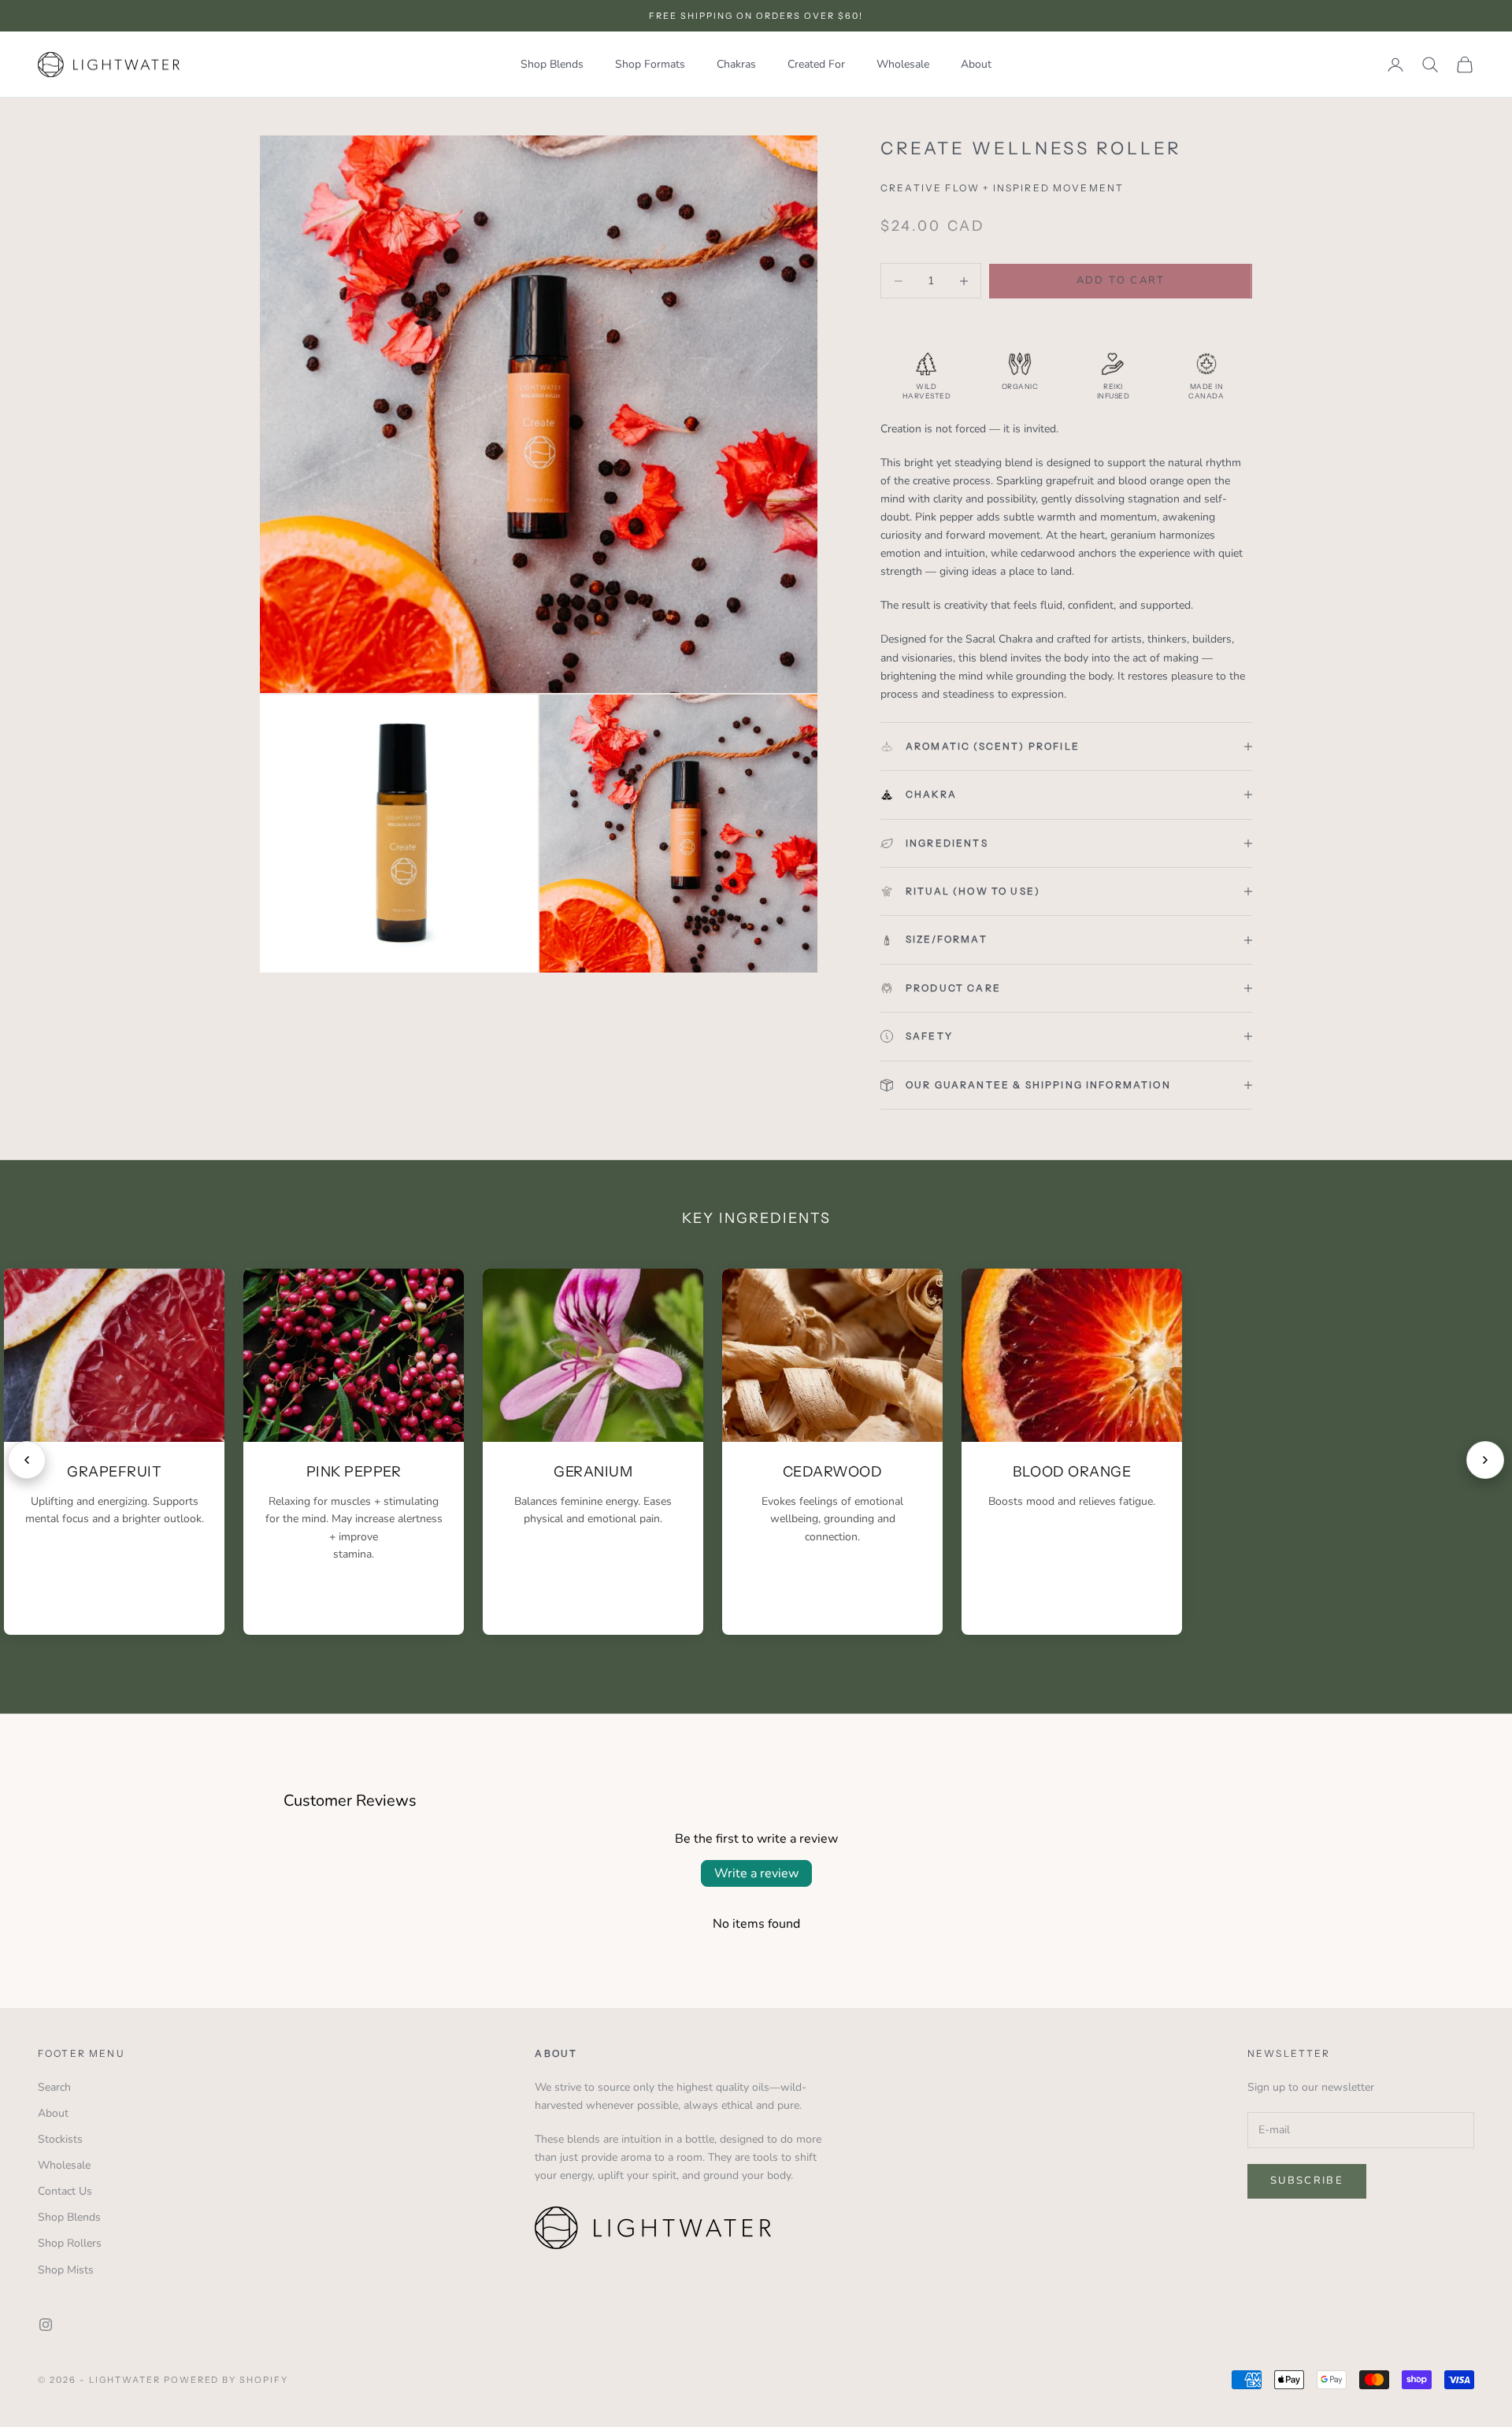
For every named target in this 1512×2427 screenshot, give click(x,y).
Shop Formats (650, 64)
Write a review (756, 1873)
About (976, 64)
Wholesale (903, 64)
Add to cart (1121, 280)
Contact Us (65, 2191)
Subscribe (1307, 2181)
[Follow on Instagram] (46, 2325)
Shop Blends (552, 64)
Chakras (736, 64)
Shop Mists (66, 2270)
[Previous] (27, 1460)
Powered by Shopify (226, 2380)
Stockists (60, 2139)
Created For (816, 64)
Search (54, 2087)
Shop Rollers (70, 2243)
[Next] (1485, 1460)
